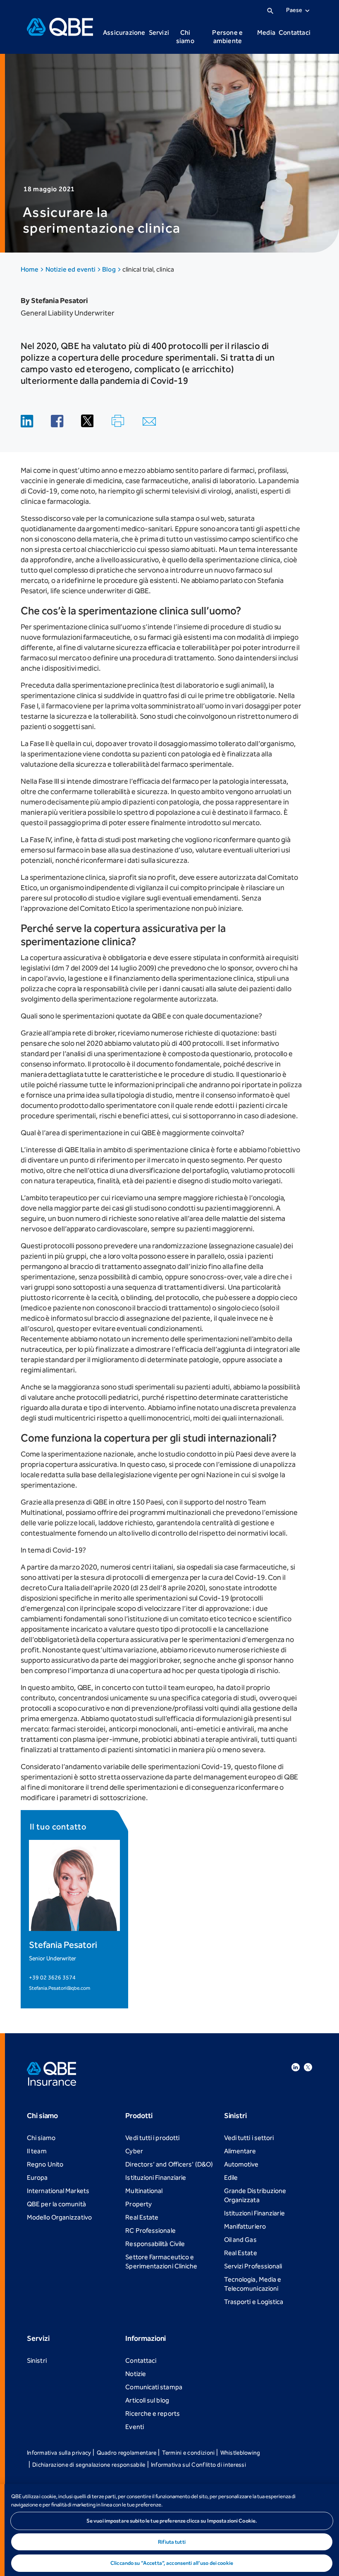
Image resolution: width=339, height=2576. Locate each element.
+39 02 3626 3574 (52, 1978)
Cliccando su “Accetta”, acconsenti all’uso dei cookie (172, 2563)
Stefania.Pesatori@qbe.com (60, 1988)
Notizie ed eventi (71, 269)
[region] (169, 2530)
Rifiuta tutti (172, 2542)
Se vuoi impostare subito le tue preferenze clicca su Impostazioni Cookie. (172, 2521)
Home (30, 269)
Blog (109, 269)
